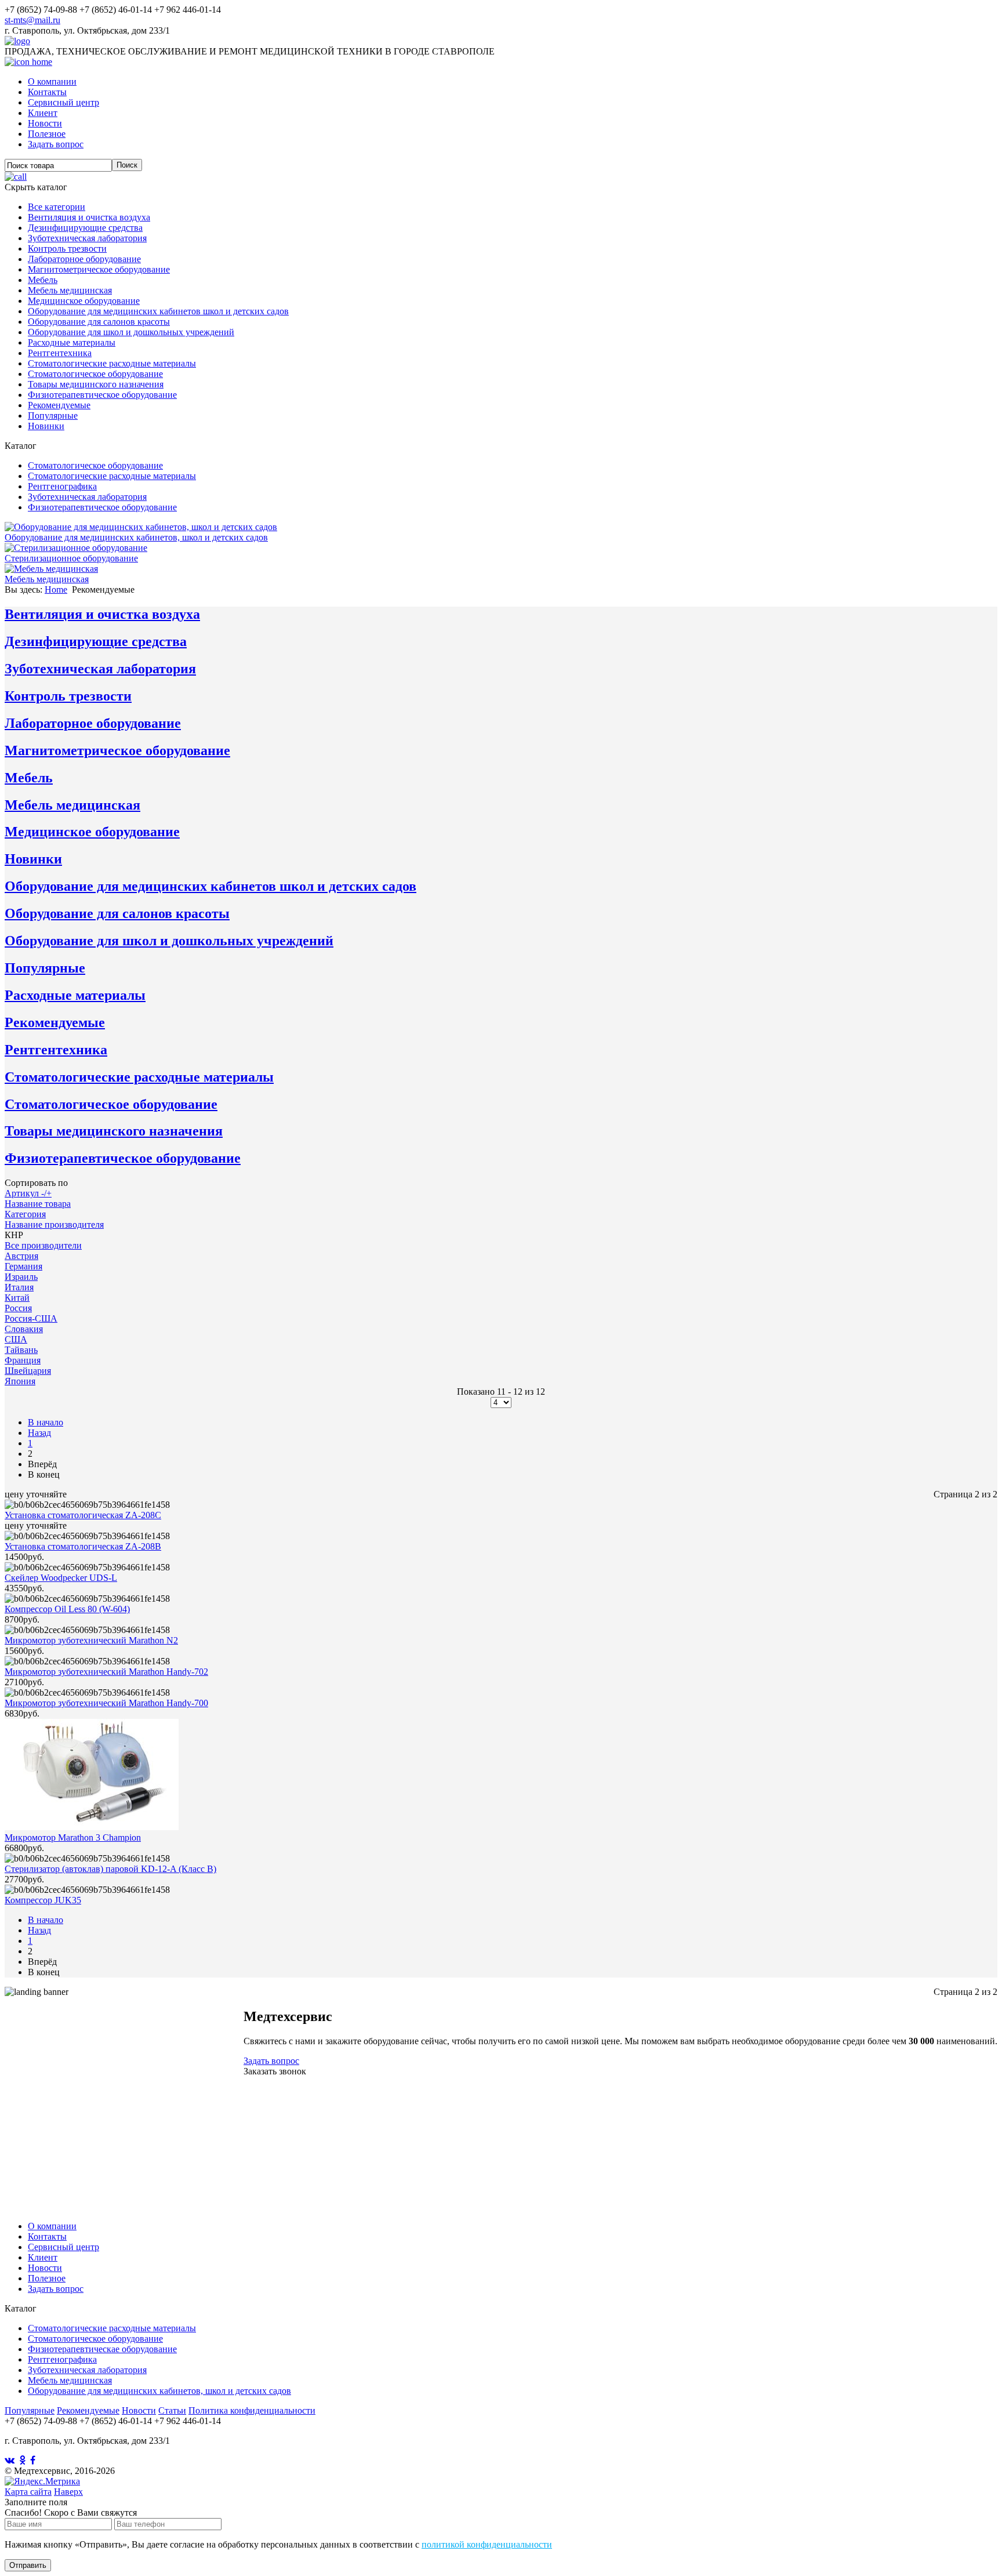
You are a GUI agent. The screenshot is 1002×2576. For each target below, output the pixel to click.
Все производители (43, 1245)
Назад (39, 1433)
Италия (19, 1287)
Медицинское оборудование (84, 301)
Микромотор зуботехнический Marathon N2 (91, 1640)
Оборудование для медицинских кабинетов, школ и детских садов (159, 2391)
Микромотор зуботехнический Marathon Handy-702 (106, 1672)
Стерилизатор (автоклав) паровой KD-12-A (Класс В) (110, 1869)
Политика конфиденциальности (252, 2410)
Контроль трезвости (67, 248)
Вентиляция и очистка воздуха (89, 217)
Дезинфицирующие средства (85, 228)
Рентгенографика (62, 486)
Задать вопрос (56, 144)
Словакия (24, 1329)
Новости (45, 123)
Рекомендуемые (59, 405)
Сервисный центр (63, 102)
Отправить (28, 2565)
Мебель (43, 280)
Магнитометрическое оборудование (99, 269)
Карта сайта (28, 2492)
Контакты (47, 92)
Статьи (172, 2410)
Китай (17, 1298)
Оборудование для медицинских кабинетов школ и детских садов (158, 311)
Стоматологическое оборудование (95, 374)
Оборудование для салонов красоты (99, 322)
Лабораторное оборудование (84, 259)
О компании (52, 81)
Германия (23, 1266)
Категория (25, 1214)
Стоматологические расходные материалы (112, 363)
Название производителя (54, 1224)
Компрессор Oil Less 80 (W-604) (67, 1609)
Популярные (53, 416)
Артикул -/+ (28, 1193)
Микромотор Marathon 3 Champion (73, 1837)
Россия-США (31, 1318)
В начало (46, 1422)
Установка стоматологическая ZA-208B (83, 1546)
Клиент (43, 113)
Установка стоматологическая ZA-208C (83, 1515)
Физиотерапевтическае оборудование (102, 2349)
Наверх (68, 2492)
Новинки (46, 426)
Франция (23, 1360)
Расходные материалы (72, 342)
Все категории (57, 207)
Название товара (38, 1204)
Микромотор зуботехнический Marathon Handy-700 (106, 1703)
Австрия (21, 1256)
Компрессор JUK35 (43, 1900)
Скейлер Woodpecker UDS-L (61, 1578)
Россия (18, 1308)
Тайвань (21, 1350)
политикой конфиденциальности (487, 2544)
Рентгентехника (60, 353)
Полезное (47, 134)
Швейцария (28, 1371)
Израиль (21, 1277)
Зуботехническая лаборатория (87, 238)
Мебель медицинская (70, 290)
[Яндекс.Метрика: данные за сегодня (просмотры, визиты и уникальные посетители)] (42, 2481)
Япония (20, 1381)
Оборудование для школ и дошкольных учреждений (131, 332)
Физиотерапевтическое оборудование (102, 395)
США (16, 1339)
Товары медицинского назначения (96, 384)
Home (56, 589)
